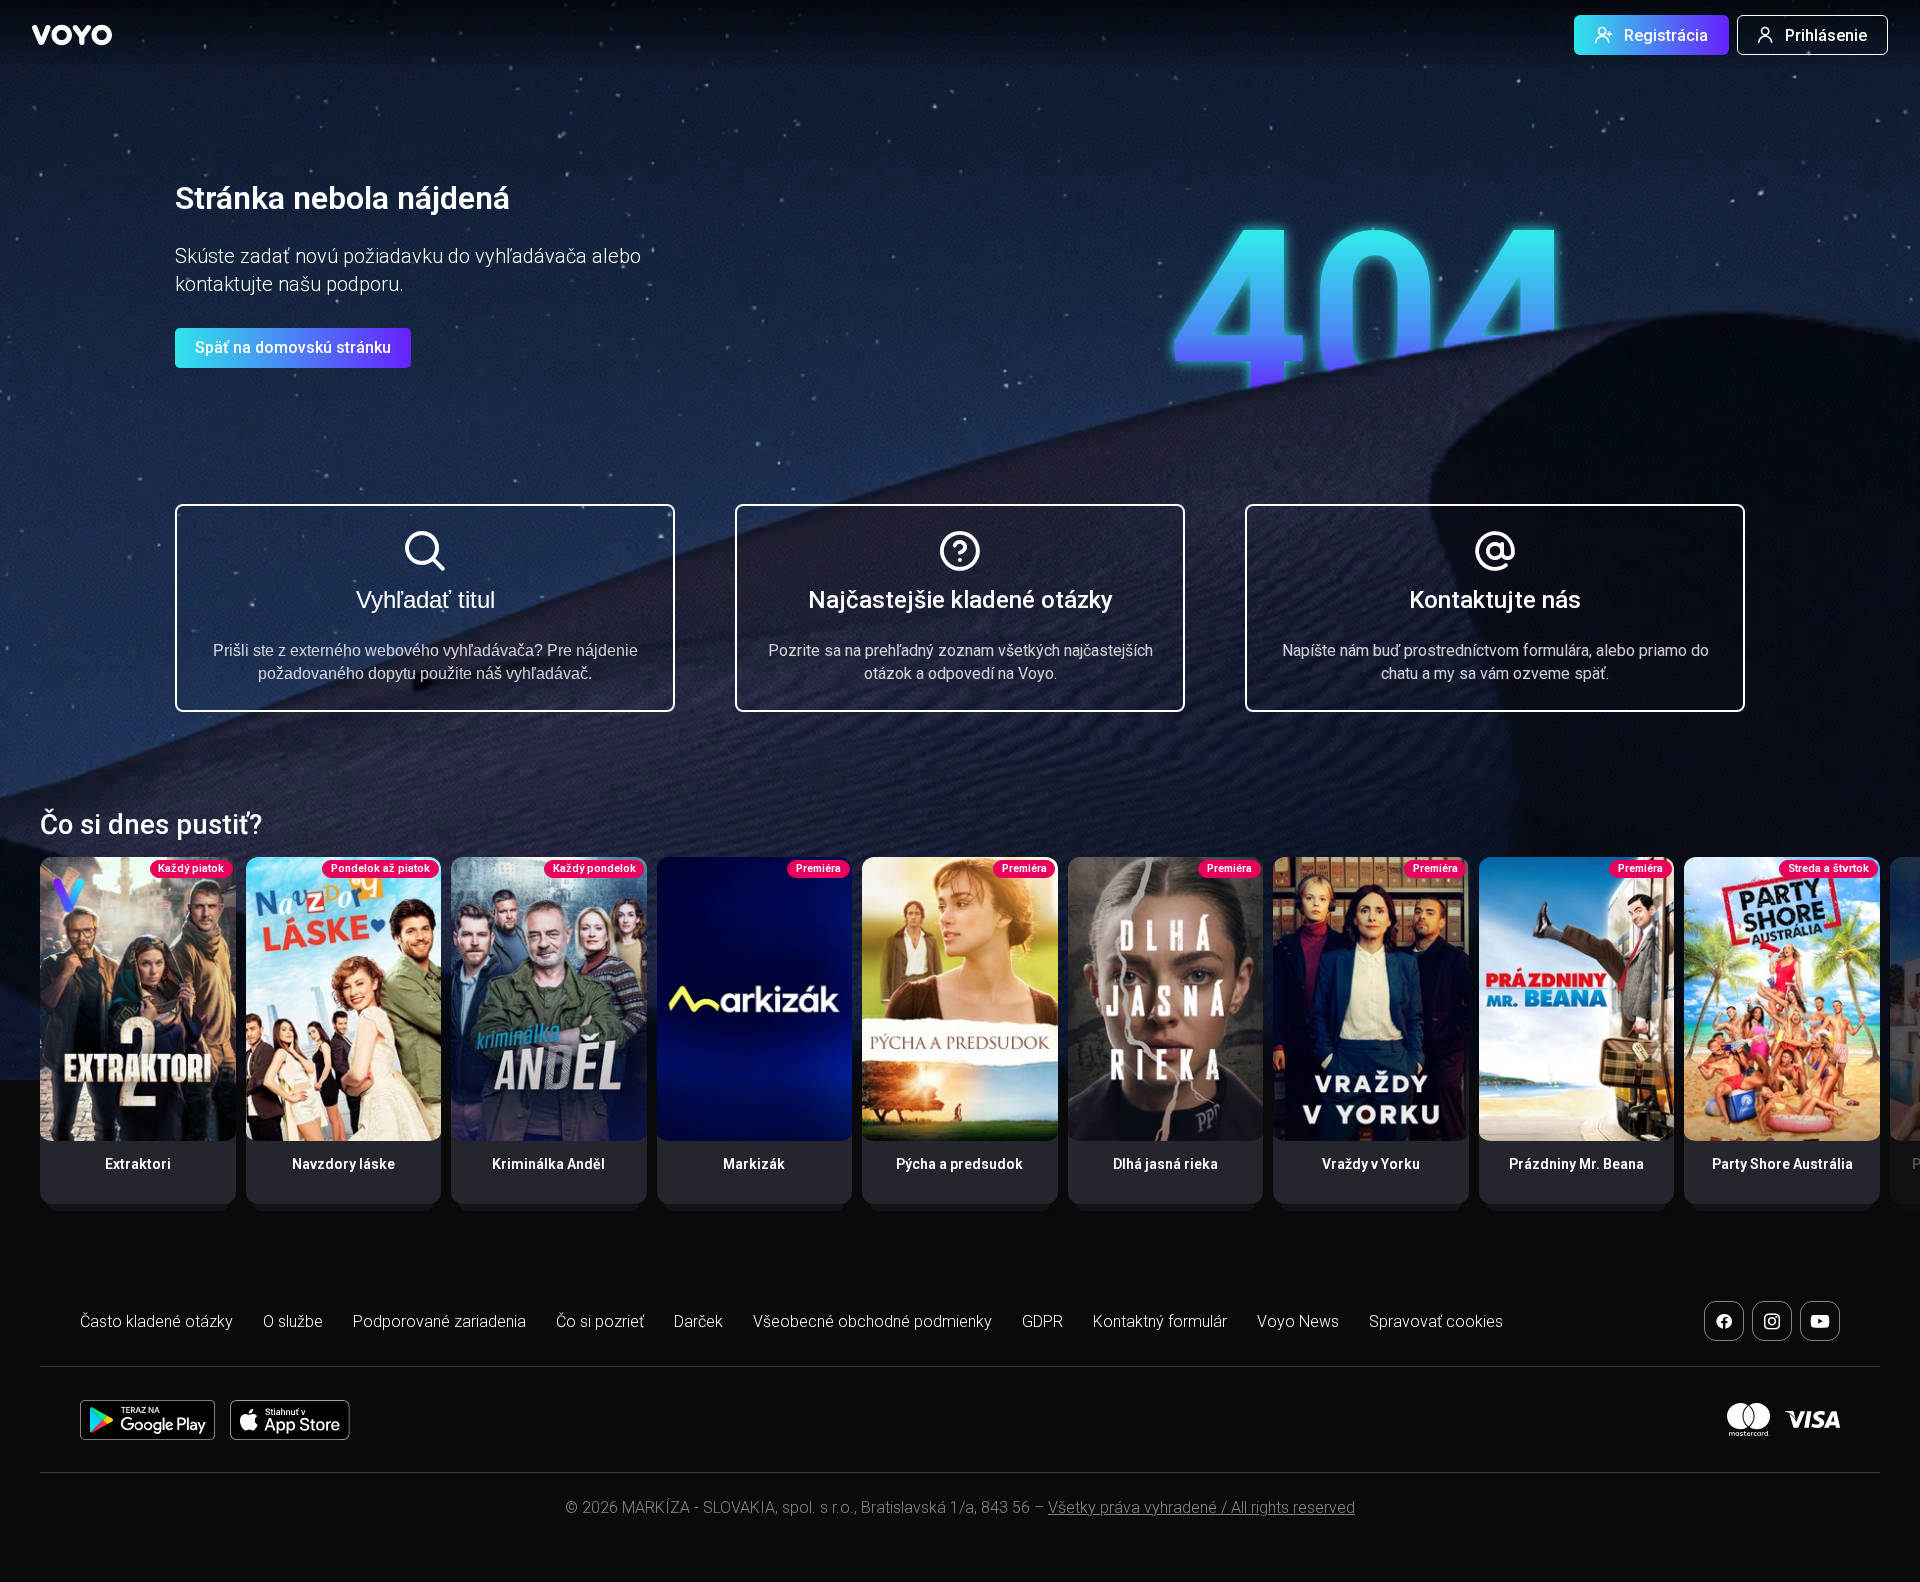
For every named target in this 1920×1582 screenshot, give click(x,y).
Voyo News (1298, 1321)
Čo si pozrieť (600, 1321)
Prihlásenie (1826, 35)
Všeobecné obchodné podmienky (872, 1321)
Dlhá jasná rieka (1165, 1164)
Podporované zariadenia (439, 1321)
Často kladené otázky (156, 1321)
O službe (293, 1321)
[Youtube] (1820, 1321)
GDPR (1042, 1321)
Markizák (754, 1164)
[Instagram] (1772, 1321)
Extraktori (138, 1164)
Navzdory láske (343, 1164)
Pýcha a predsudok (959, 1164)
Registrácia (1666, 35)
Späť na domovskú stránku (293, 347)
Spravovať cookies (1436, 1321)
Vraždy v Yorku (1371, 1164)
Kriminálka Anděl (548, 1164)
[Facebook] (1724, 1321)
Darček (698, 1321)
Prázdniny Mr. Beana (1576, 1164)
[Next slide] (1883, 1040)
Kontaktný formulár (1160, 1321)
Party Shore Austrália (1782, 1164)
